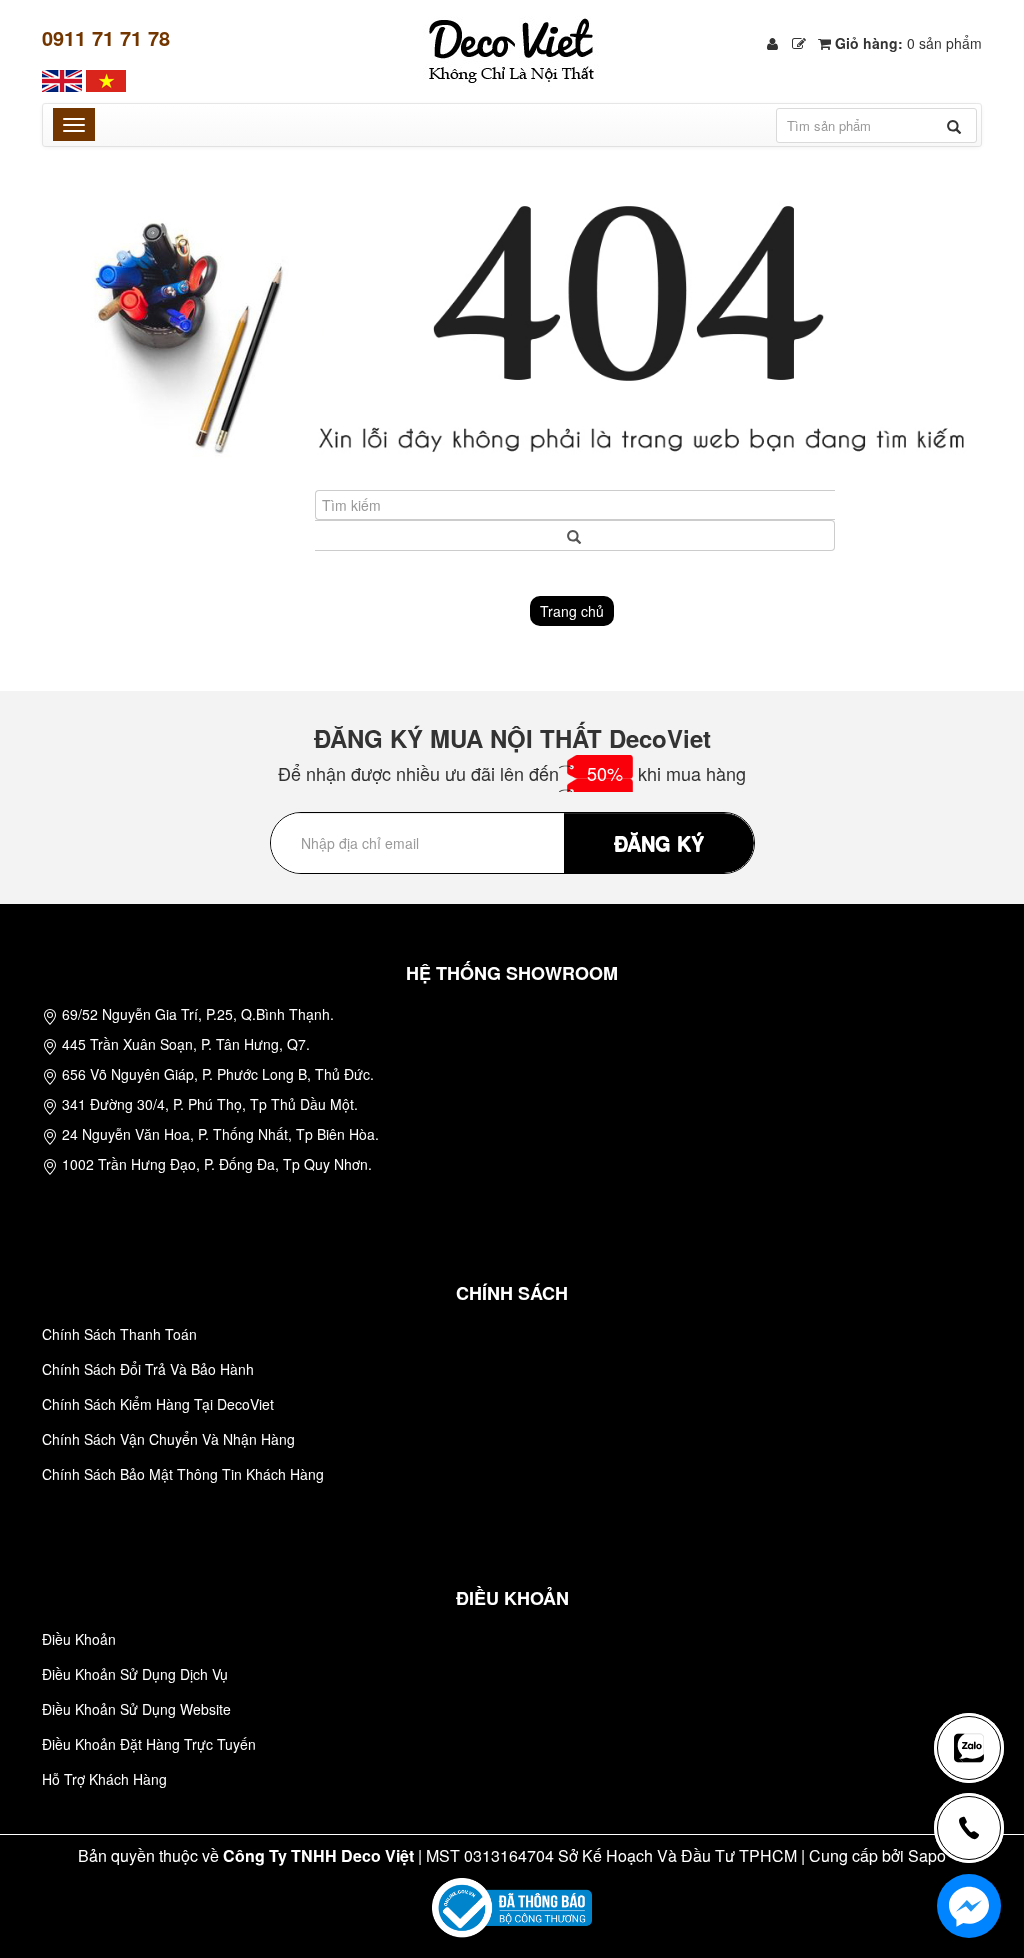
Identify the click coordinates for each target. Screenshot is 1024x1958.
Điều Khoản (79, 1639)
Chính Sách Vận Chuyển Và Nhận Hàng (168, 1439)
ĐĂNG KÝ (659, 842)
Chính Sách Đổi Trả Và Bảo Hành (148, 1369)
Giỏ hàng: (906, 43)
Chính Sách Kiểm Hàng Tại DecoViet (158, 1404)
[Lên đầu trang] (978, 1682)
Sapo (927, 1855)
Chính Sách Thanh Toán (119, 1334)
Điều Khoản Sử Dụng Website (136, 1709)
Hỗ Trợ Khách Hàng (104, 1779)
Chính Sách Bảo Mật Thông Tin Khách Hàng (183, 1474)
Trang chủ (572, 611)
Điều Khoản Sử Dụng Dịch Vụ (135, 1674)
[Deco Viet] (62, 79)
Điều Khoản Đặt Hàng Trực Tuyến (149, 1744)
